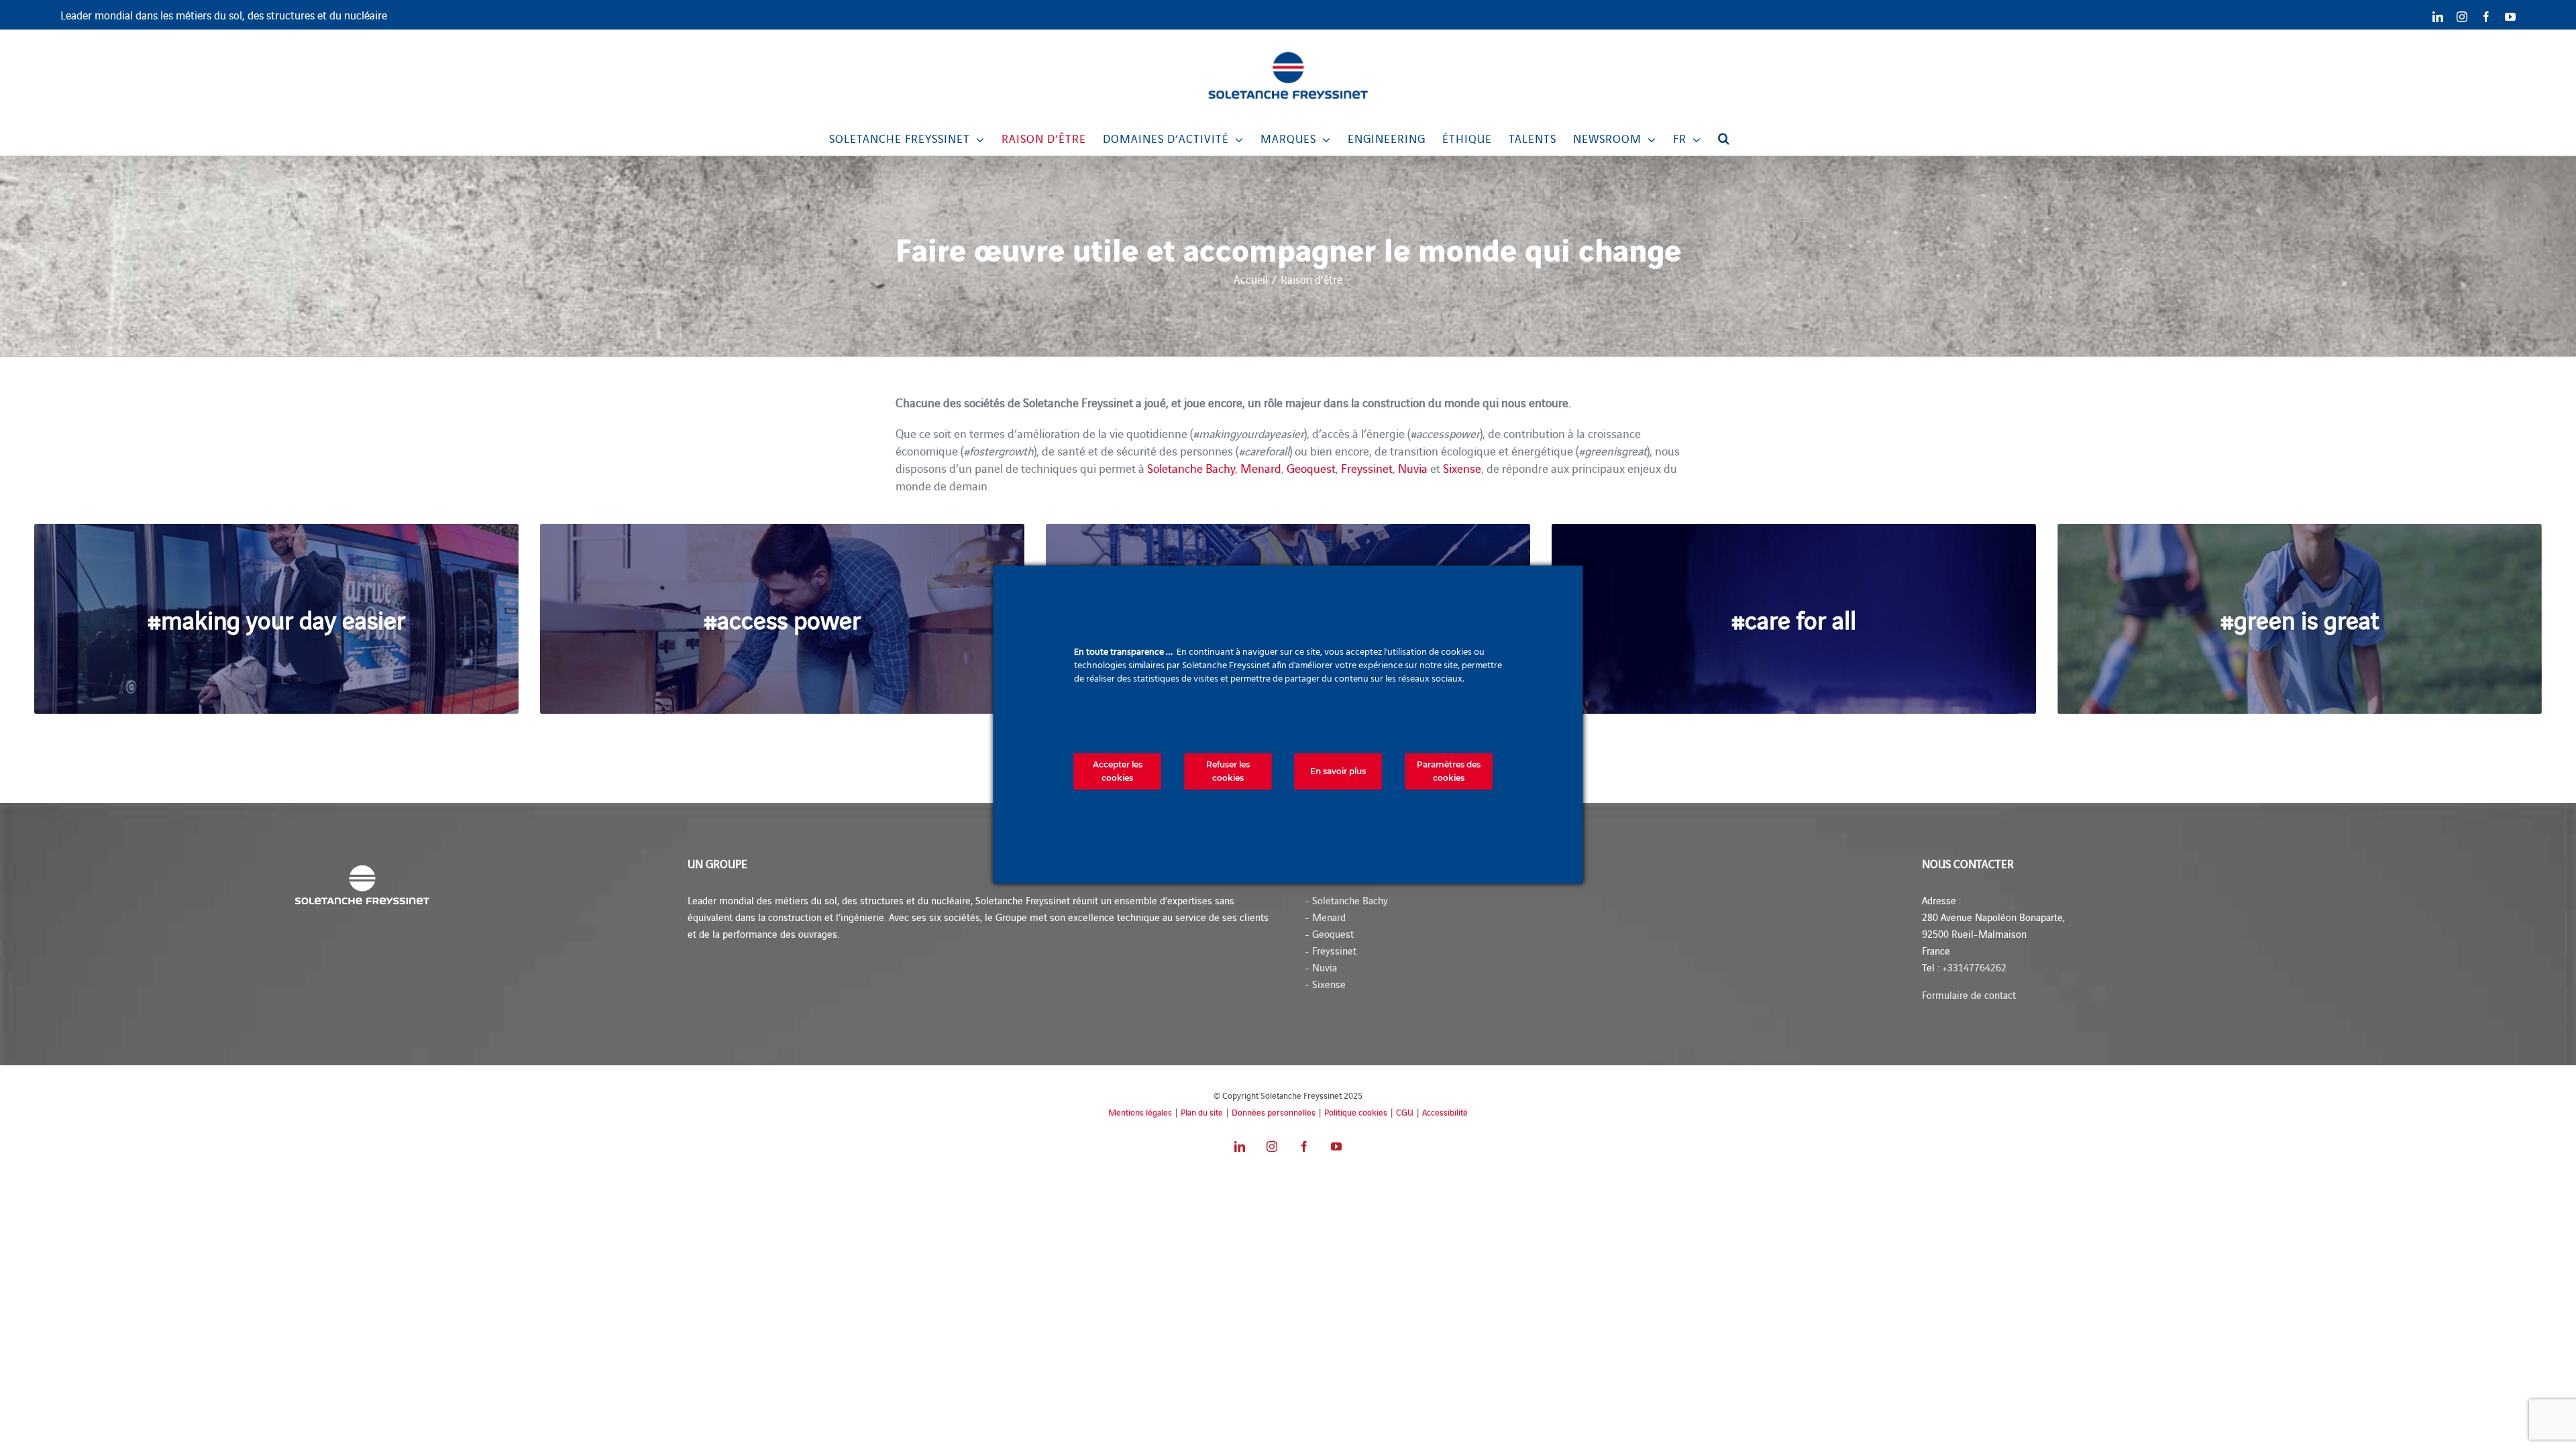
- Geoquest (1329, 933)
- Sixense (1325, 984)
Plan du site (1202, 1112)
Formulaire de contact (1969, 995)
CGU (1405, 1112)
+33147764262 (1974, 967)
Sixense (1462, 468)
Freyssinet (1367, 468)
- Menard (1325, 917)
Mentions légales (1140, 1112)
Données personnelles (1274, 1112)
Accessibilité (1445, 1112)
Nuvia (1413, 468)
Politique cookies (1356, 1112)
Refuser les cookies (1228, 771)
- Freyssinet (1331, 950)
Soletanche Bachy (1191, 468)
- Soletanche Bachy (1346, 900)
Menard (1261, 468)
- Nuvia (1321, 967)
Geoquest (1311, 468)
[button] (1724, 138)
